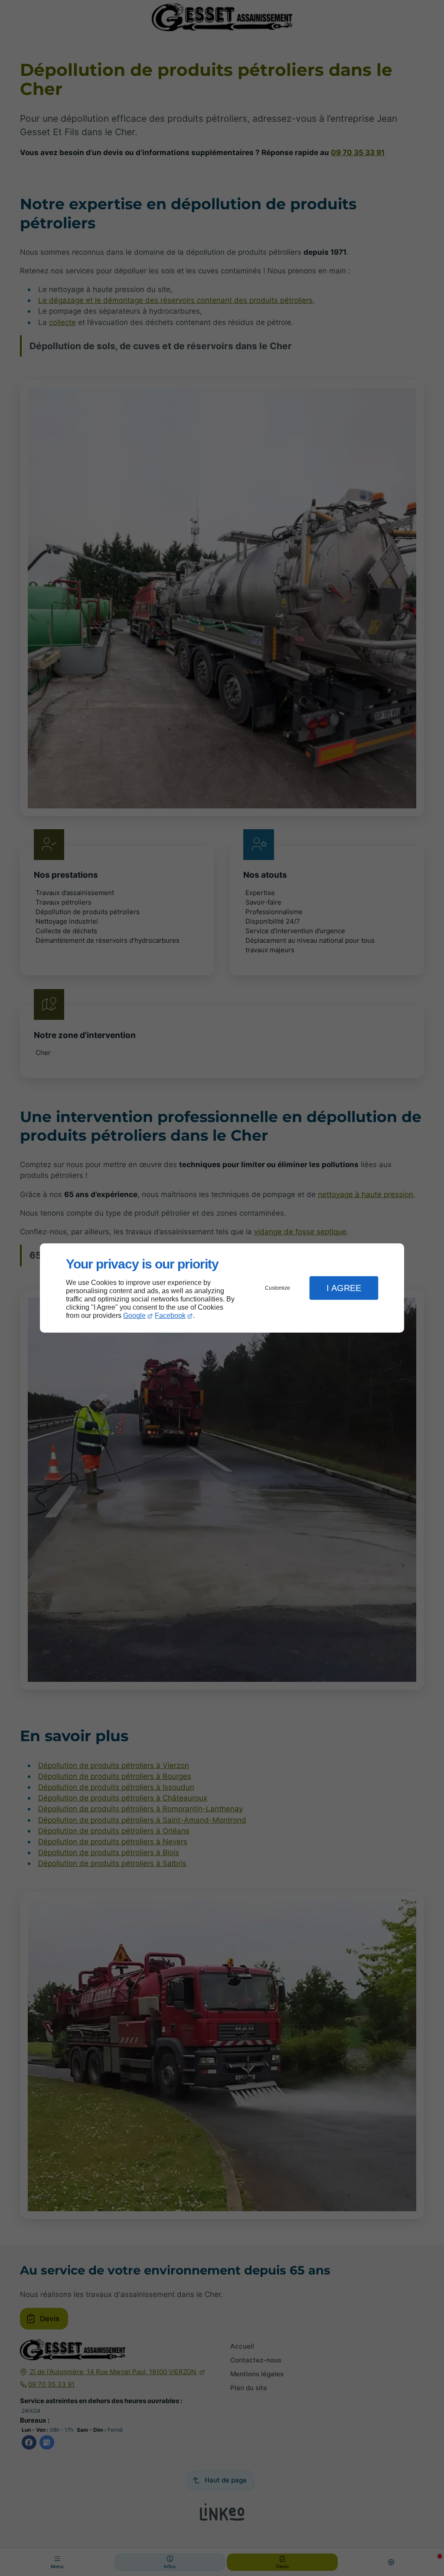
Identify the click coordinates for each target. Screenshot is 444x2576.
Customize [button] (277, 1288)
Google (134, 1316)
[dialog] (222, 1288)
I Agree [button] (344, 1288)
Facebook (170, 1316)
